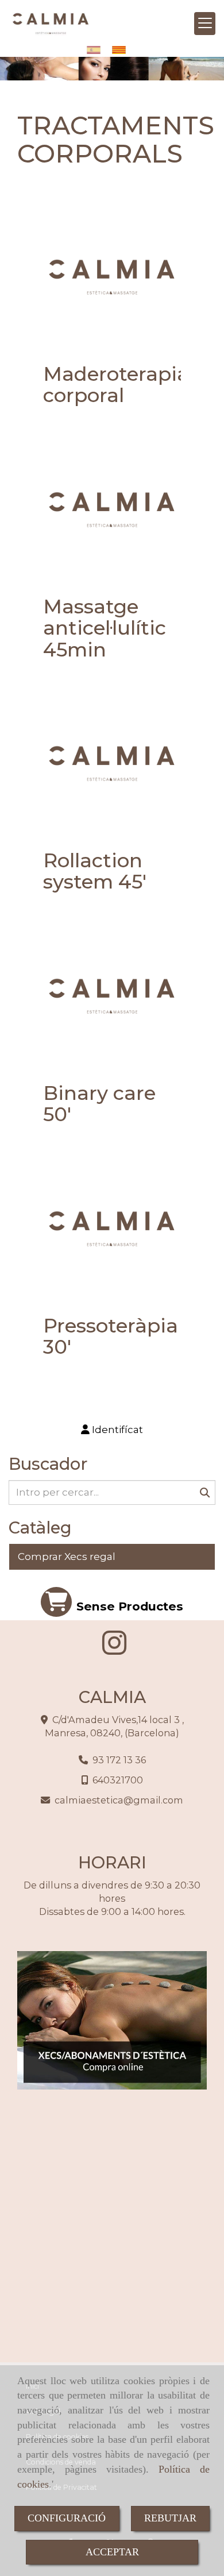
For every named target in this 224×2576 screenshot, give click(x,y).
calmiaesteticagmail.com (119, 1800)
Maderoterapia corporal (116, 385)
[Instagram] (114, 1650)
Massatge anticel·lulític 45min (105, 628)
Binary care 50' (99, 1104)
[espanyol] (96, 50)
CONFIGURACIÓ (67, 2518)
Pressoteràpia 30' (111, 1336)
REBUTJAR (170, 2518)
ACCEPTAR (112, 2552)
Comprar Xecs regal (67, 1557)
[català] (122, 50)
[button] (112, 1430)
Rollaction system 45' (95, 871)
